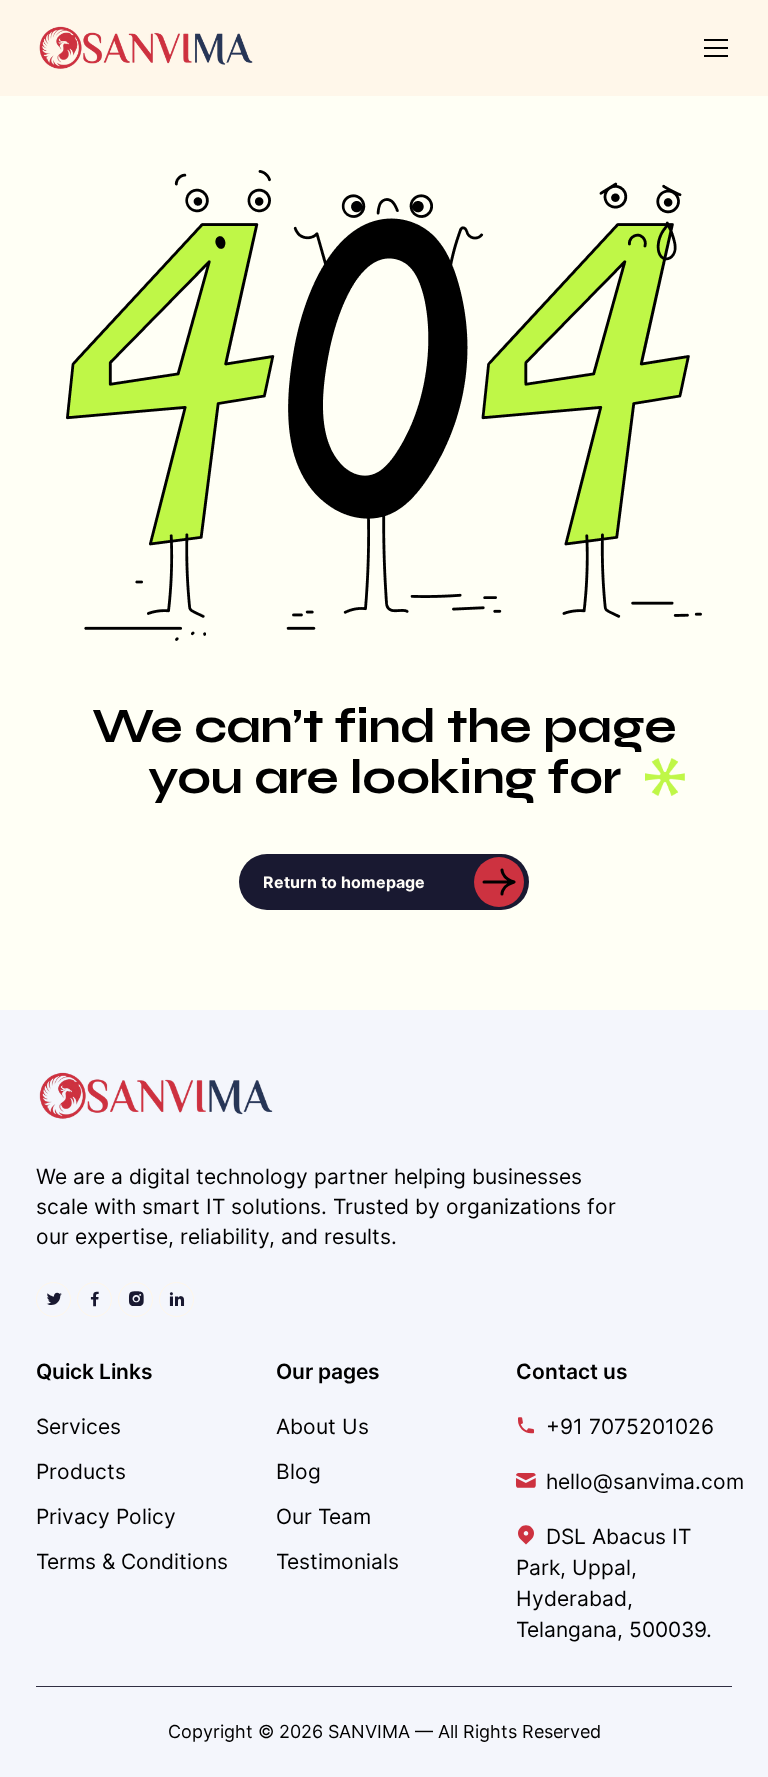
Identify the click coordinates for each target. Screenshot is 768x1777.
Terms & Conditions (132, 1561)
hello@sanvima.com (645, 1481)
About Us (322, 1426)
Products (81, 1471)
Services (78, 1426)
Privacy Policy (106, 1516)
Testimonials (337, 1561)
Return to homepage (344, 882)
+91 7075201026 (630, 1426)
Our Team (323, 1516)
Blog (298, 1471)
